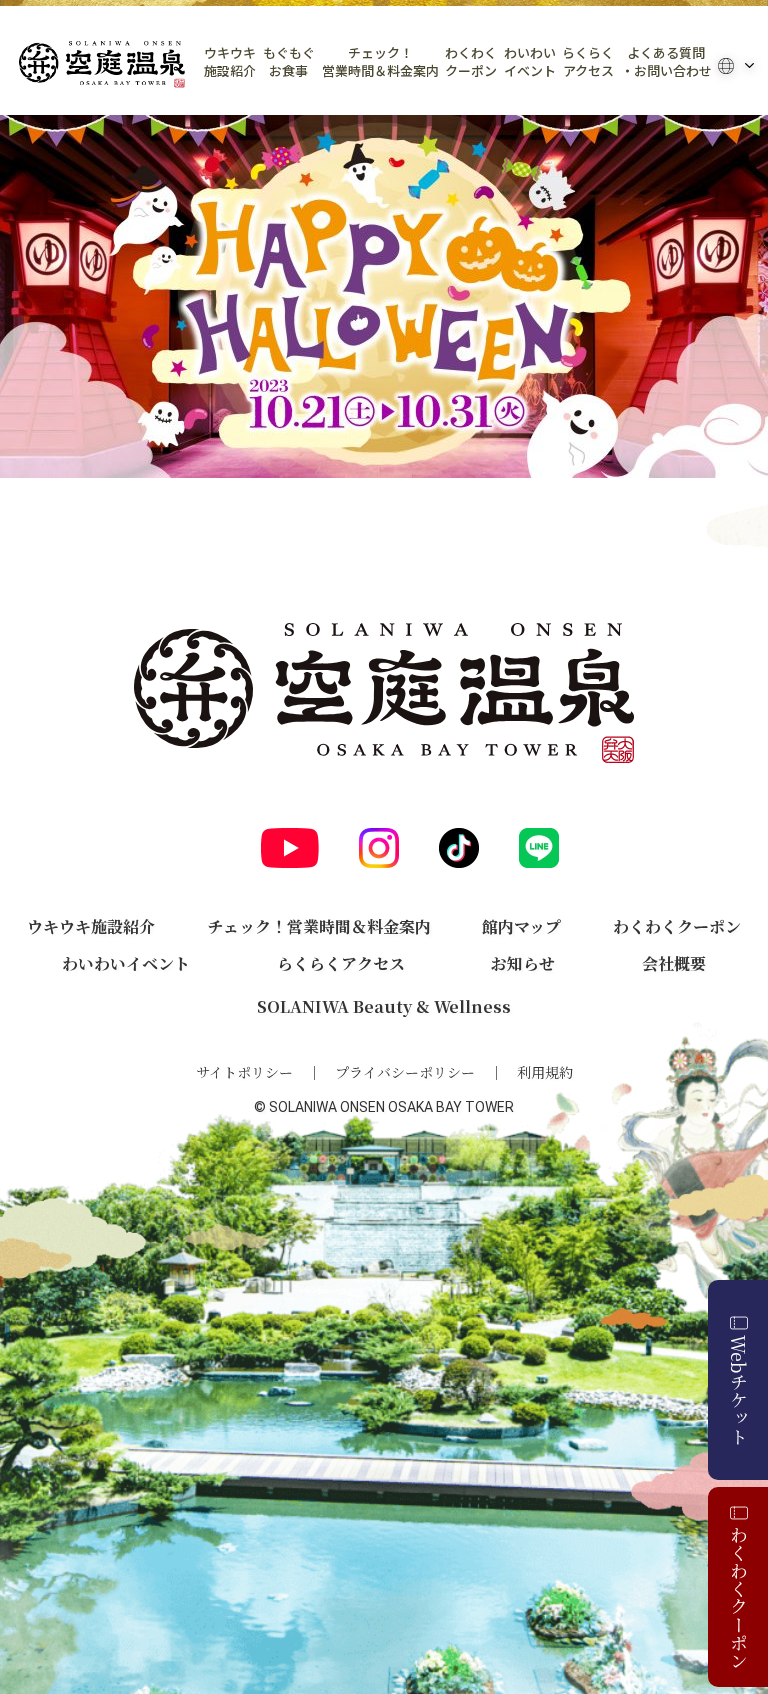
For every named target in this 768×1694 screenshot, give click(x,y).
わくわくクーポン (471, 62)
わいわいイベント (530, 62)
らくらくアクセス (588, 62)
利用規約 (545, 1072)
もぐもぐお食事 (289, 62)
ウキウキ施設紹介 (230, 62)
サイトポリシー (244, 1072)
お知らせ (523, 963)
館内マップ (521, 926)
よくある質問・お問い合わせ (666, 62)
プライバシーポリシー (405, 1072)
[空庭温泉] (102, 64)
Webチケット (739, 1390)
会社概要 (674, 963)
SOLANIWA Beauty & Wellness (384, 1006)
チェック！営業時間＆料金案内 (380, 62)
